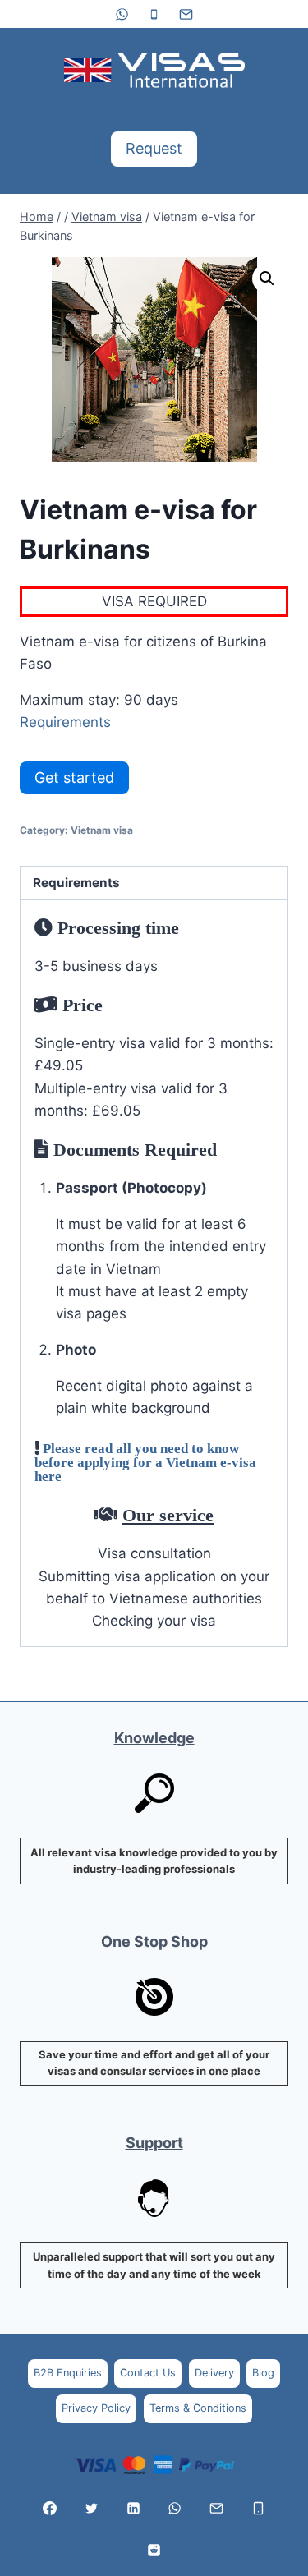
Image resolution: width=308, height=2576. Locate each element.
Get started (74, 777)
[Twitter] (91, 2509)
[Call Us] (259, 2509)
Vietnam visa (102, 830)
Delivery (214, 2373)
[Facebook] (49, 2509)
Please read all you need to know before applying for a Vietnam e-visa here (145, 1462)
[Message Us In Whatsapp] (175, 2509)
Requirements (65, 722)
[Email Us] (217, 2509)
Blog (263, 2373)
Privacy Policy (96, 2408)
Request (154, 148)
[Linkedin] (133, 2509)
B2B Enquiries (68, 2373)
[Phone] (154, 14)
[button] (267, 278)
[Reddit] (154, 2550)
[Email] (186, 14)
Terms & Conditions (198, 2408)
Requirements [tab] (76, 883)
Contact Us (148, 2373)
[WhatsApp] (122, 14)
